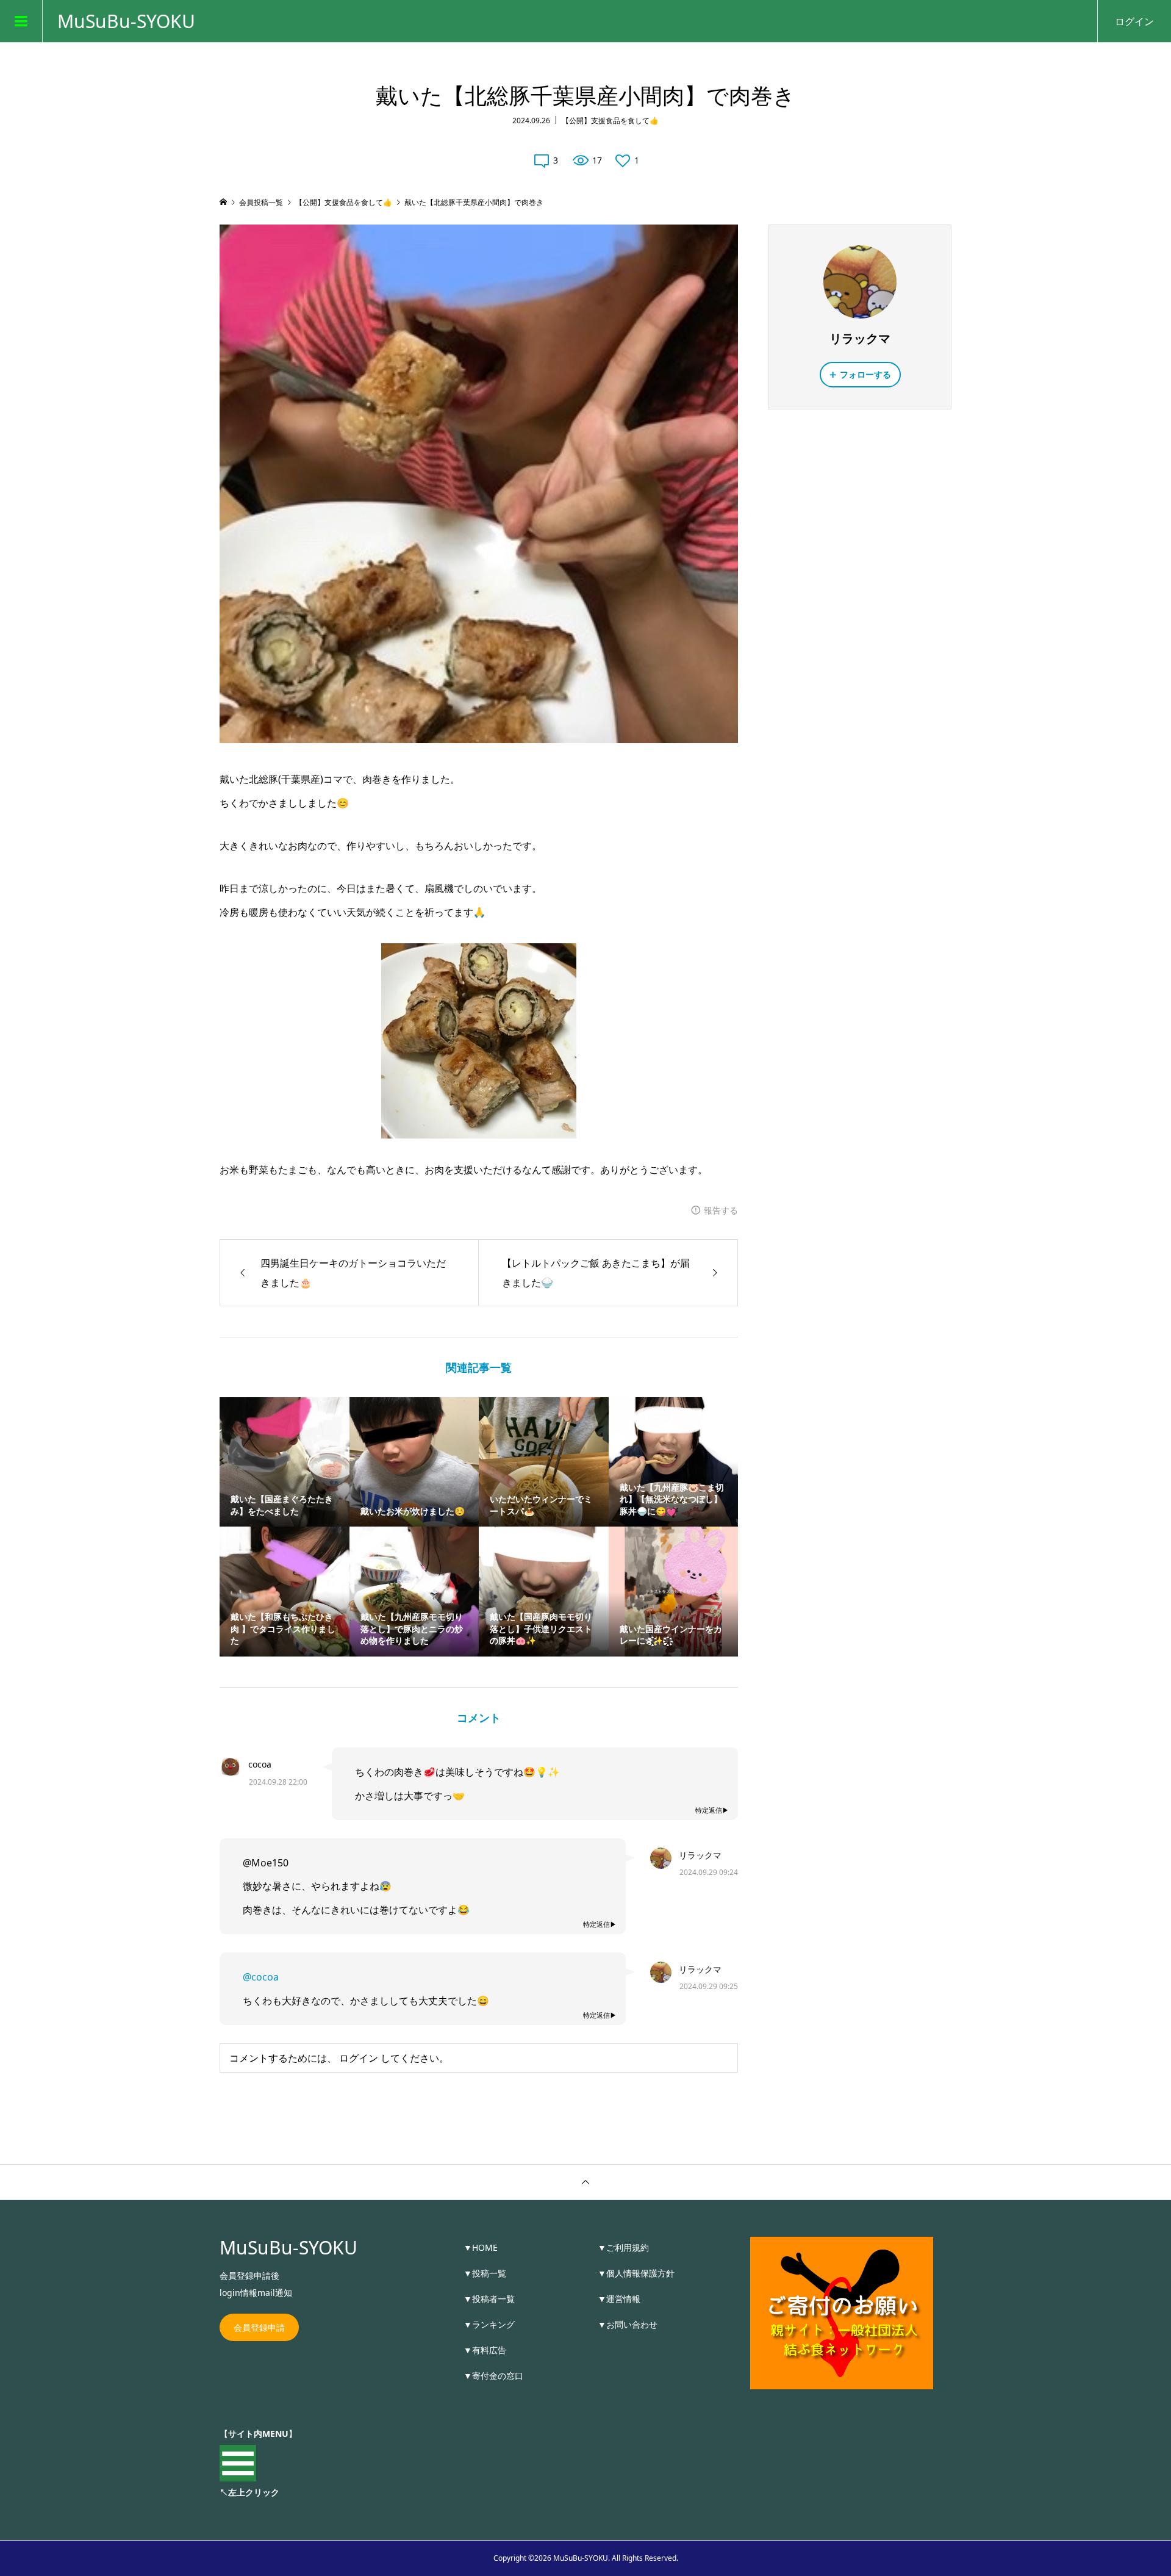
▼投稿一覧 (485, 2273)
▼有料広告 (485, 2350)
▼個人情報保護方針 (636, 2273)
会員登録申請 (259, 2327)
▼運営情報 (619, 2299)
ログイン (1134, 21)
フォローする (865, 374)
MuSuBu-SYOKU (126, 21)
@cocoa (261, 1977)
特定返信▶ (712, 1810)
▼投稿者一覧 (489, 2299)
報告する (721, 1210)
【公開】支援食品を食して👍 (610, 121)
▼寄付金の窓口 (493, 2376)
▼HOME (481, 2247)
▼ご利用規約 (623, 2247)
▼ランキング (489, 2324)
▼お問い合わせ (628, 2324)
